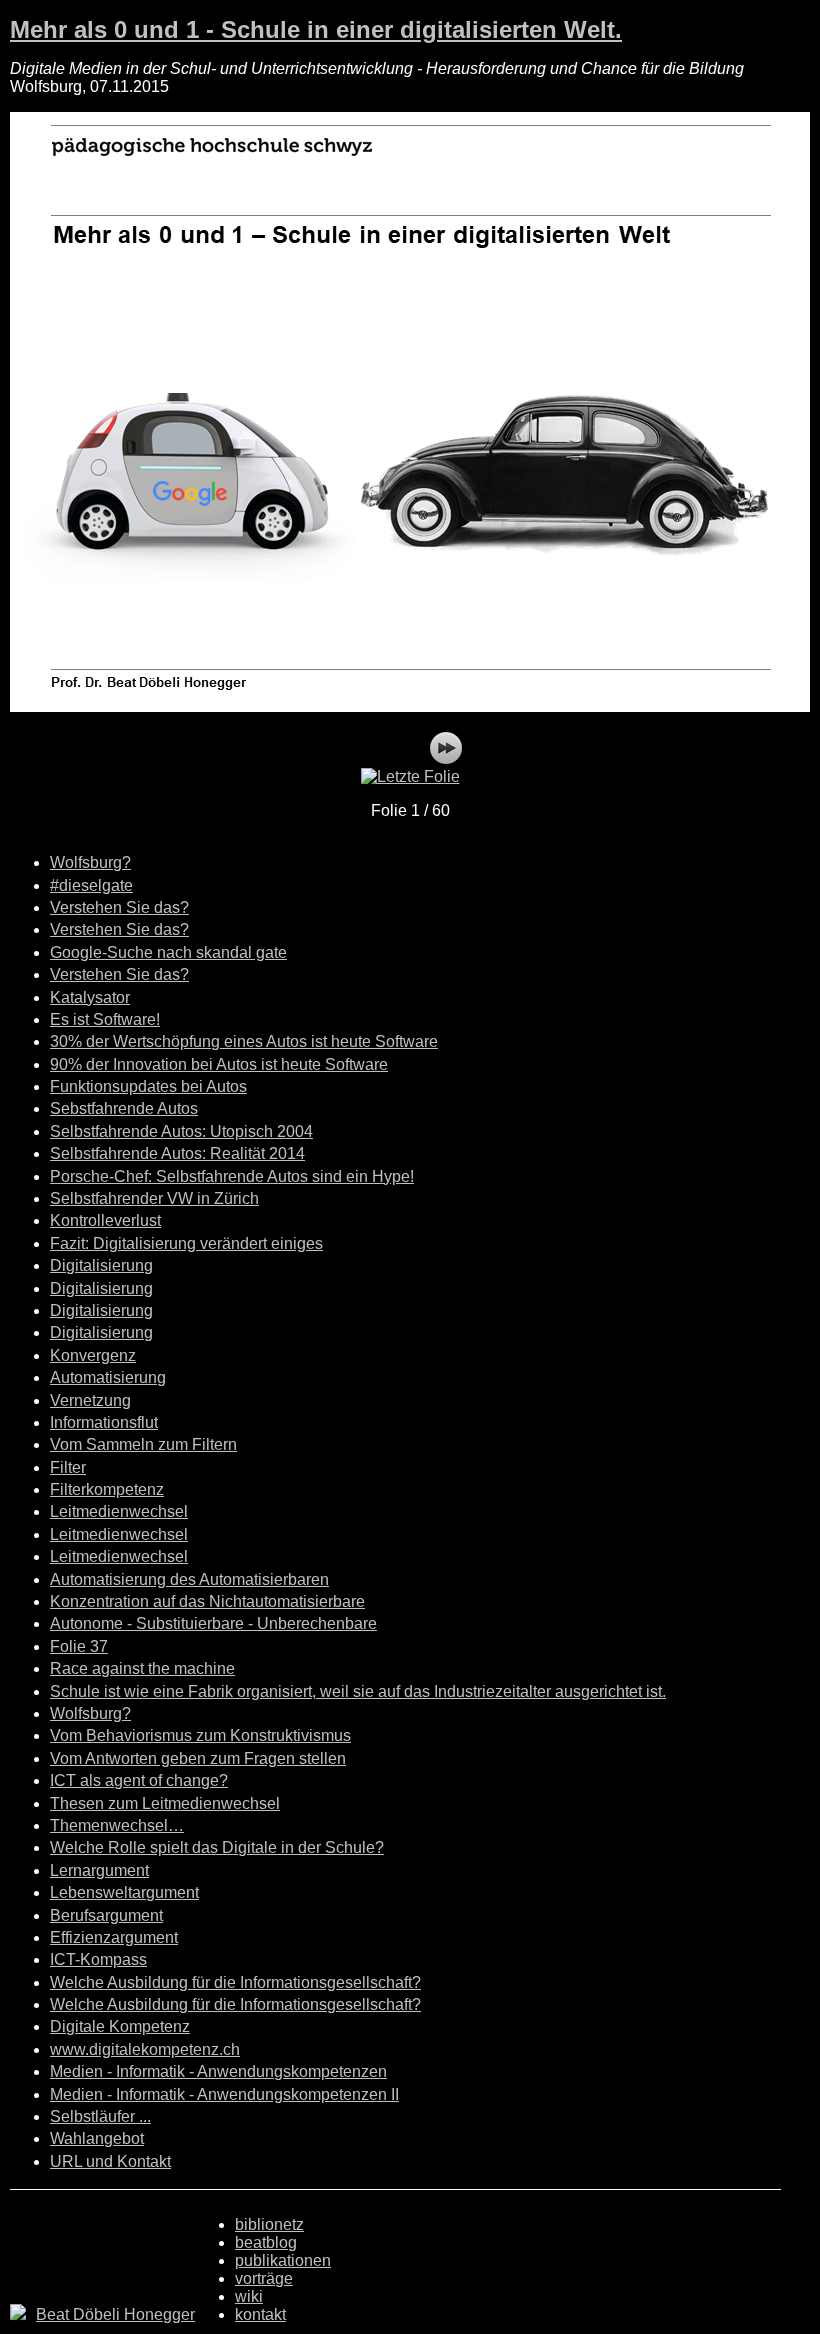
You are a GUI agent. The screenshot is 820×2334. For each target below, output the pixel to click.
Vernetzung (90, 1400)
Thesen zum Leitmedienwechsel (165, 1803)
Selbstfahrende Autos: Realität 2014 (177, 1153)
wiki (249, 2296)
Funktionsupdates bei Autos (148, 1086)
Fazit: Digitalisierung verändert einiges (186, 1243)
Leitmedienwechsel (119, 1511)
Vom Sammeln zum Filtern (143, 1444)
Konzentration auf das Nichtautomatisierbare (207, 1601)
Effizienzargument (114, 1937)
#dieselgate (91, 885)
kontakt (260, 2314)
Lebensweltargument (124, 1892)
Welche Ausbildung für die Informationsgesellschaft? (235, 1982)
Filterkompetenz (107, 1489)
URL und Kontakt (110, 2161)
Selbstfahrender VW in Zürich (154, 1198)
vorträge (264, 2278)
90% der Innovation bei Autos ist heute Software (219, 1064)
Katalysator (90, 997)
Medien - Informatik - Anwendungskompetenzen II (224, 2094)
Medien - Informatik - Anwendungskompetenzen (218, 2071)
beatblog (266, 2242)
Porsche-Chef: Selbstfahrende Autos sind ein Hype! (232, 1176)
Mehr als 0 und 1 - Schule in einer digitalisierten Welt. (316, 29)
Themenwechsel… (117, 1825)
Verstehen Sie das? (119, 907)
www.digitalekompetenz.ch (145, 2049)
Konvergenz (93, 1355)
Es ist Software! (105, 1019)
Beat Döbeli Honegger (115, 2314)
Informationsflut (104, 1422)
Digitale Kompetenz (120, 2026)
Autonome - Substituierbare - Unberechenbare (213, 1623)
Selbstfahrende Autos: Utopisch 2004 (181, 1131)
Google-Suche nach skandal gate (168, 952)
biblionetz (269, 2224)
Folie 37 (79, 1646)
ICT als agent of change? (139, 1780)
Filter (68, 1467)
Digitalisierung (101, 1265)
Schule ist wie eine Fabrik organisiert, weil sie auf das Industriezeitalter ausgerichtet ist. (358, 1691)
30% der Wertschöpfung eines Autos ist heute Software (244, 1041)
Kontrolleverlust (105, 1220)
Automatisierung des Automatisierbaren (189, 1579)
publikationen (283, 2260)
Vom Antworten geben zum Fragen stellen (198, 1758)
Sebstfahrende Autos (124, 1108)
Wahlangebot (97, 2138)
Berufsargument (106, 1915)
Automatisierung (108, 1377)
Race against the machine (142, 1668)
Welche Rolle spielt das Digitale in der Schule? (217, 1847)
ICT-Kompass (98, 1959)
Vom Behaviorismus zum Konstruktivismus (200, 1735)
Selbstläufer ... (100, 2116)
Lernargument (99, 1870)
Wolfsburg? (90, 862)
